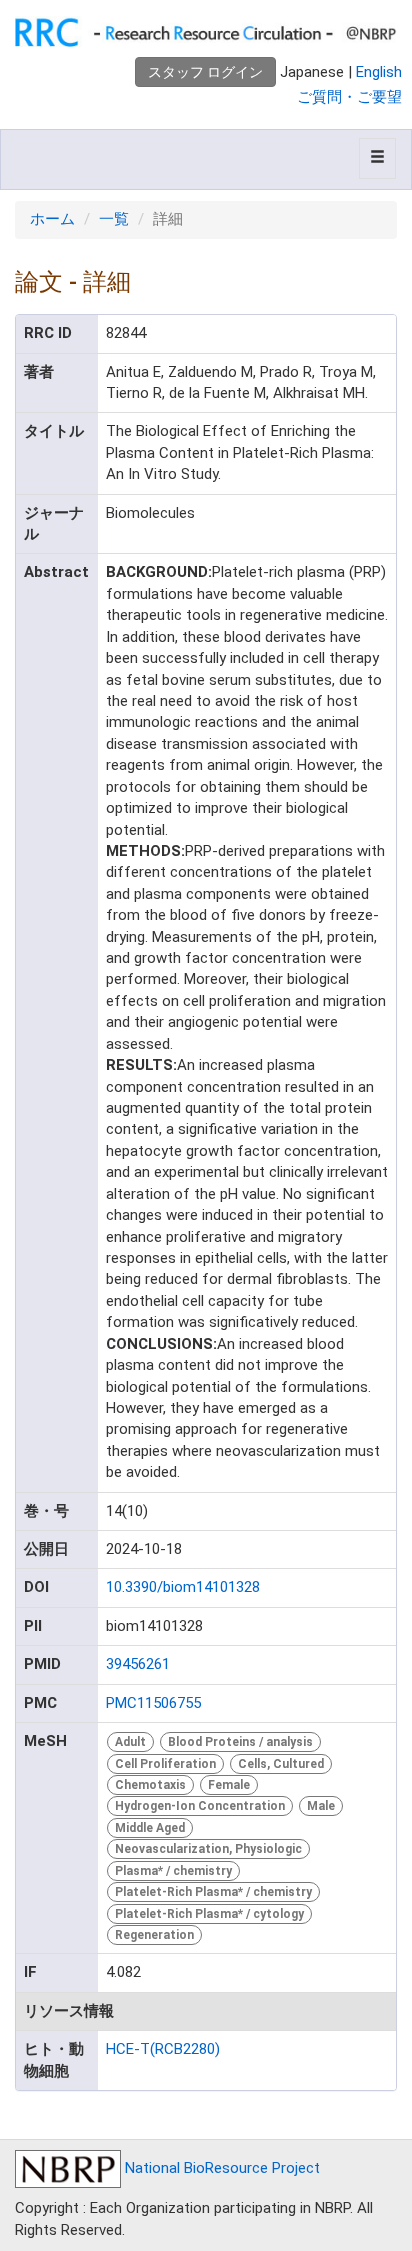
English (379, 72)
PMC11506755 (153, 1703)
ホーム (52, 219)
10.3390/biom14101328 (183, 1587)
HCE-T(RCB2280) (163, 2049)
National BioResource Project (220, 2168)
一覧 (114, 219)
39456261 (138, 1664)
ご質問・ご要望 (349, 97)
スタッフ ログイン (205, 72)
